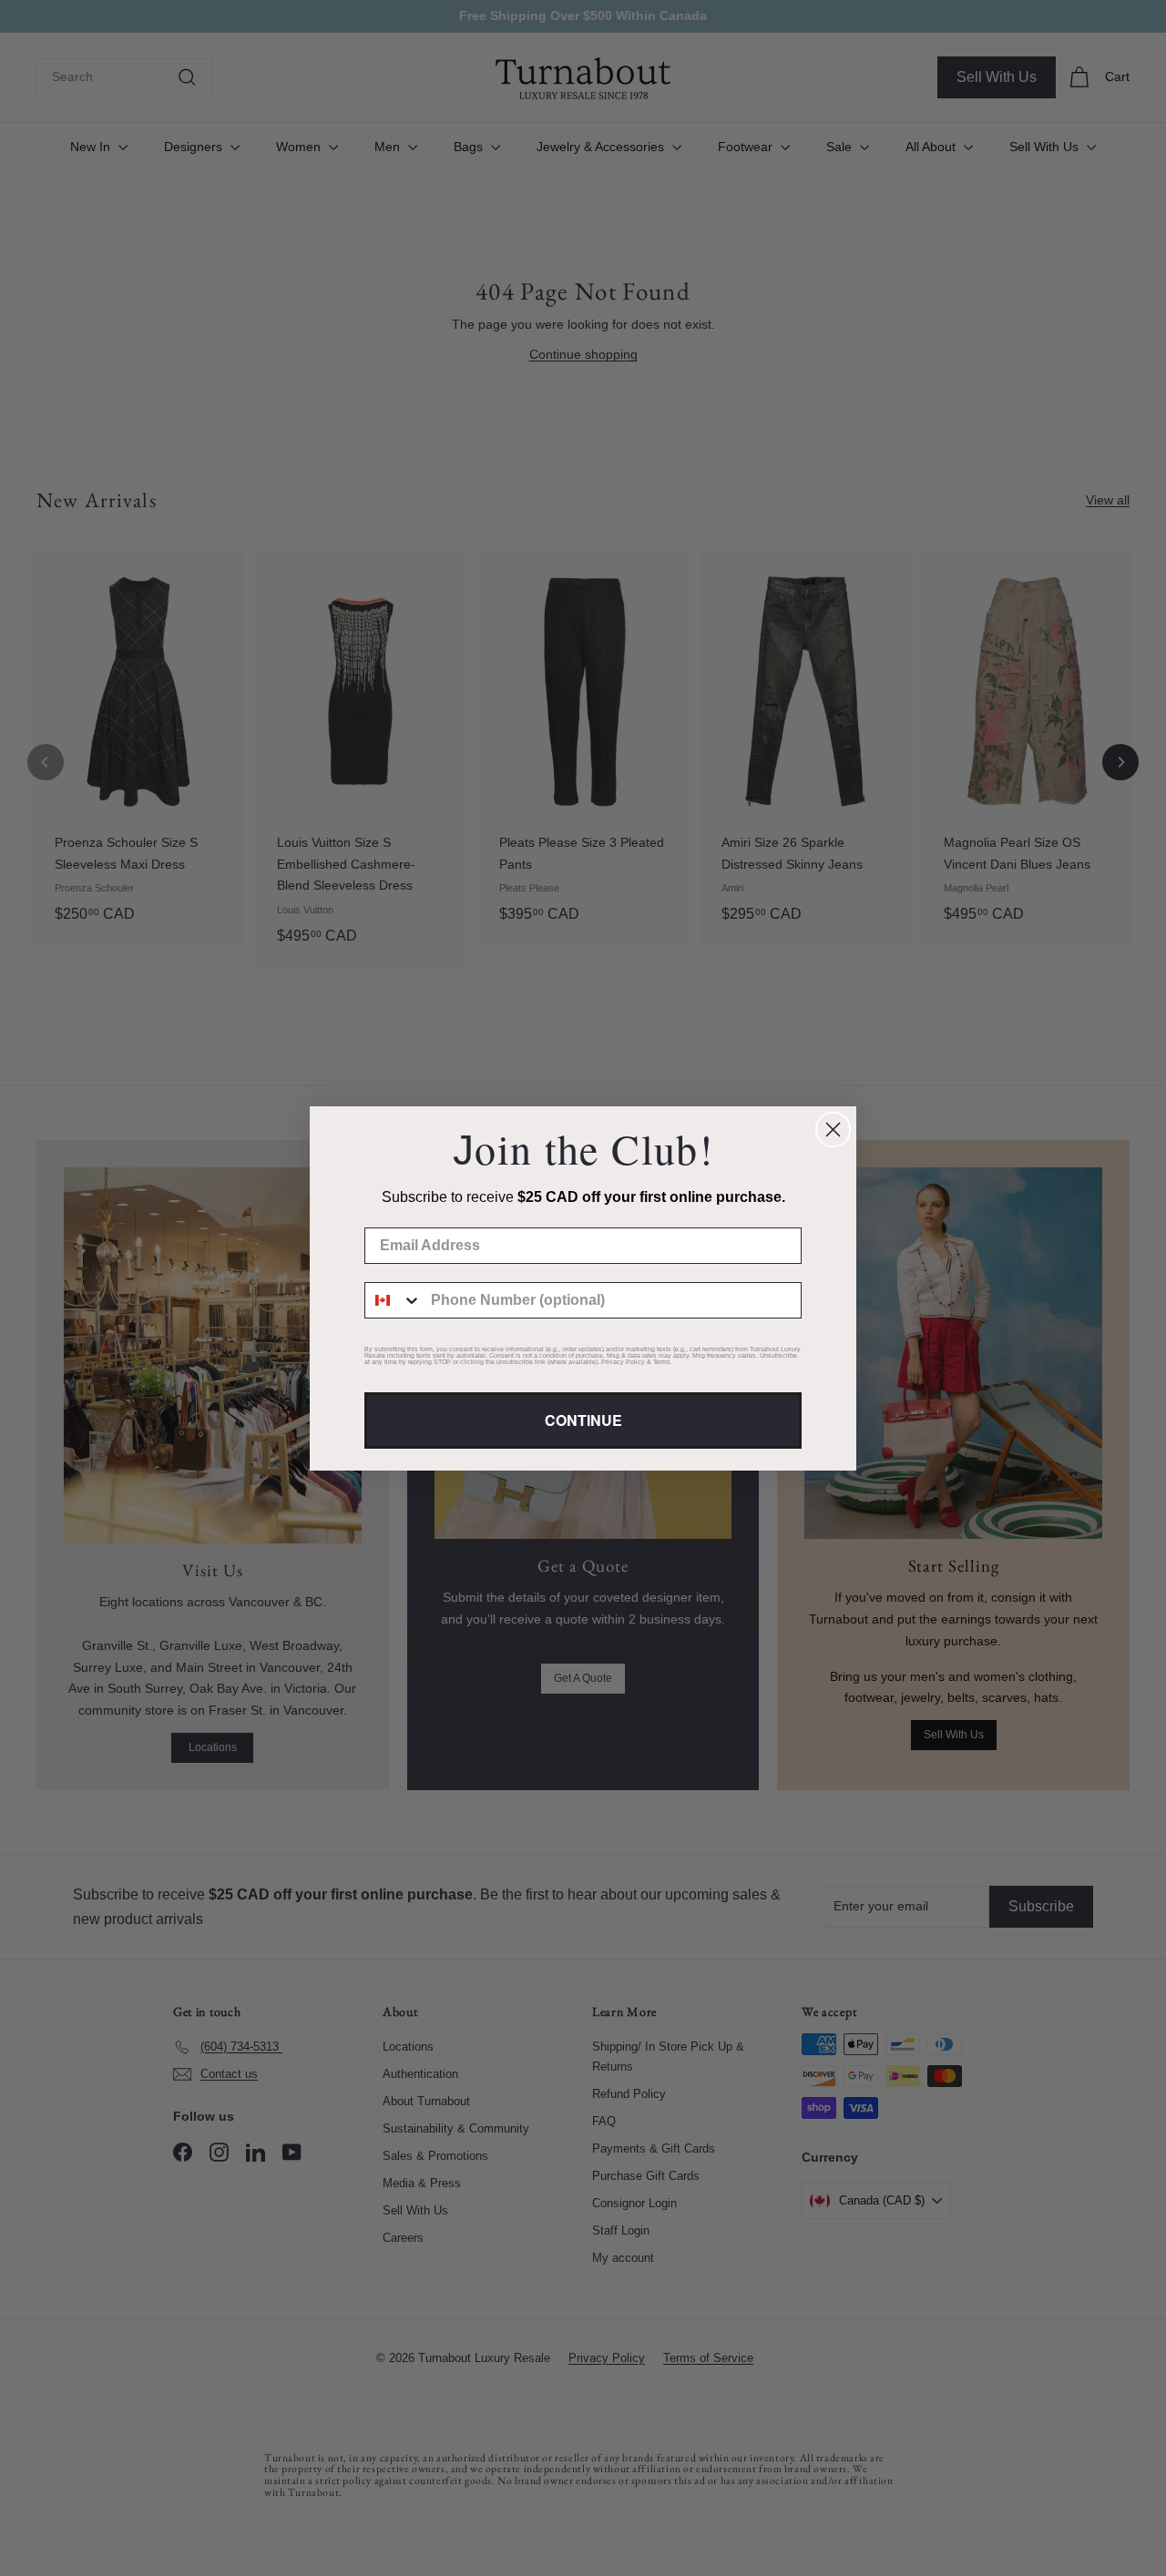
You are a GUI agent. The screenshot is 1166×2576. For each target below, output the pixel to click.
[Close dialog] (833, 1130)
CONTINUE (583, 1420)
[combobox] (394, 1300)
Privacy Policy (623, 1362)
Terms (662, 1362)
